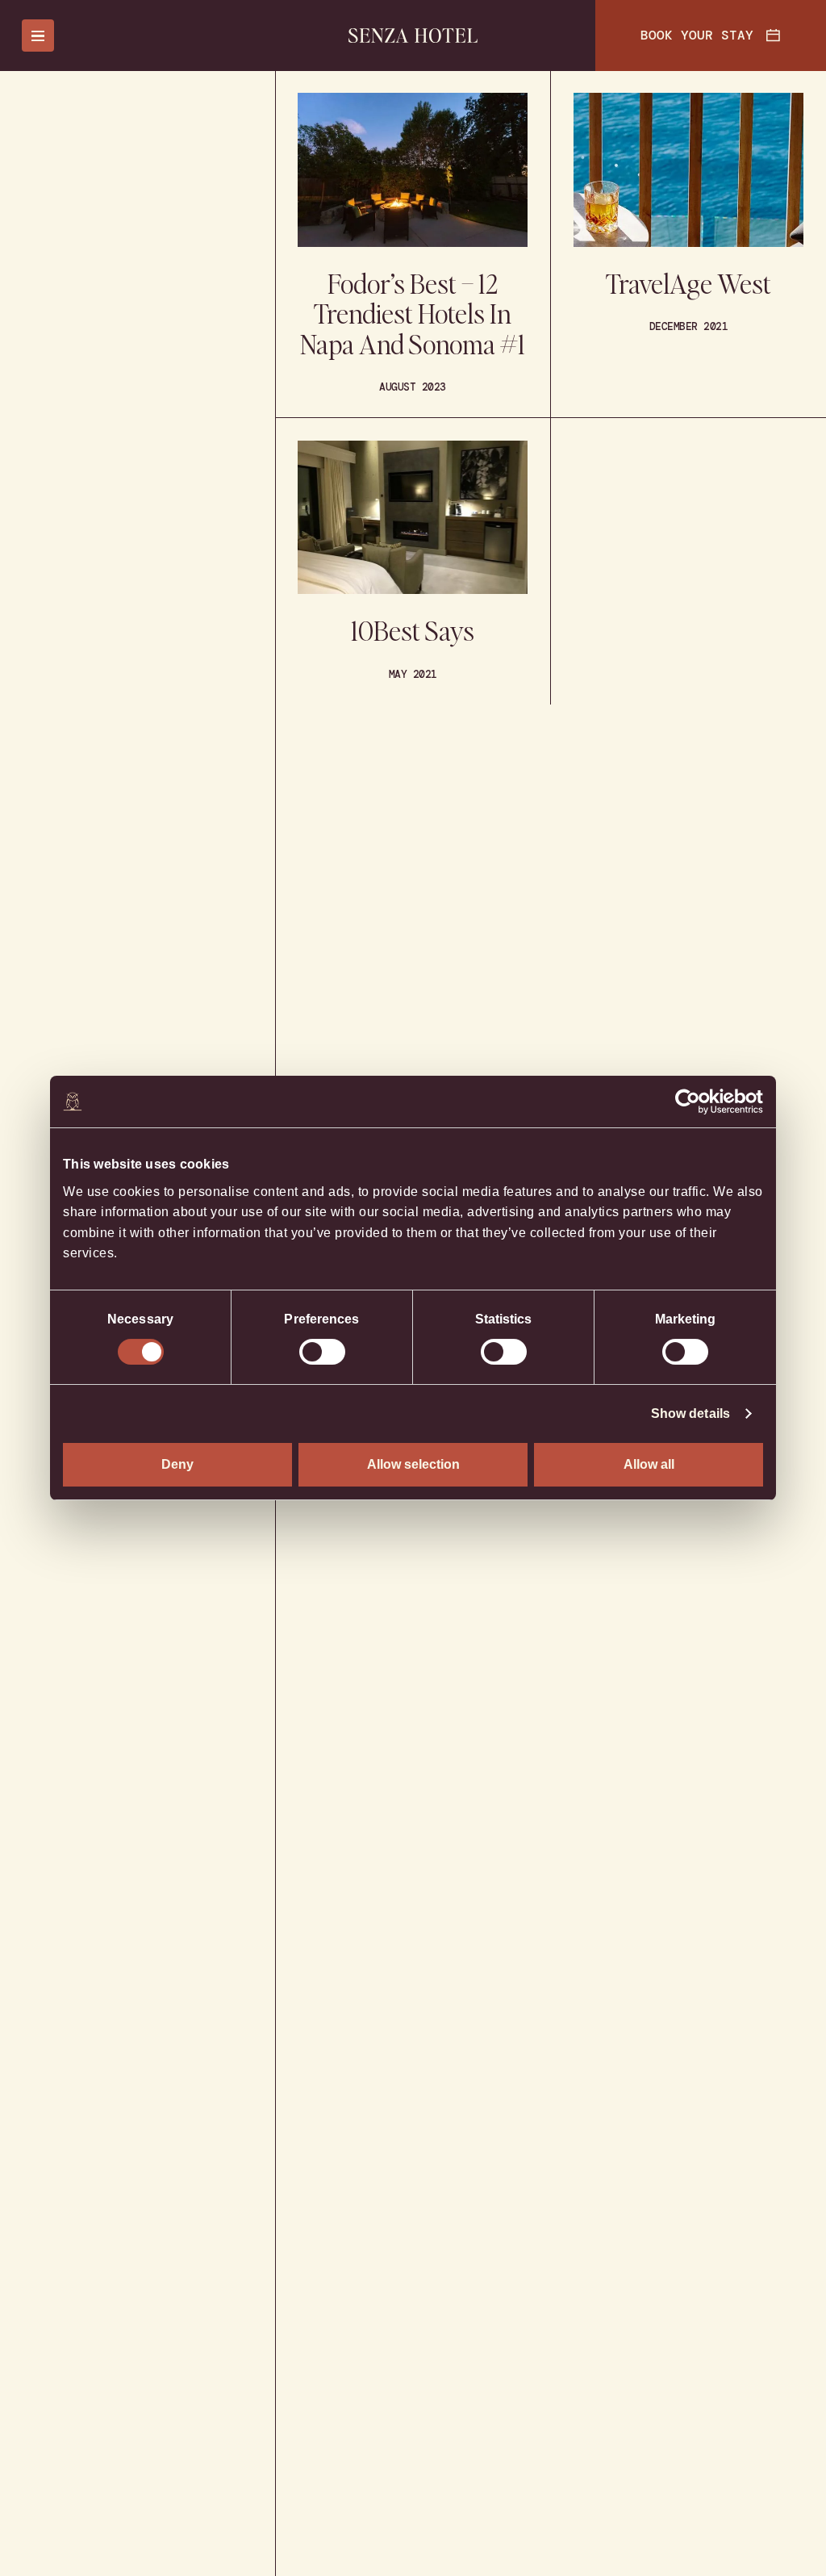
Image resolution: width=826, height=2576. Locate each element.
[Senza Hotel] (413, 36)
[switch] (322, 1352)
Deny (177, 1464)
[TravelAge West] (688, 244)
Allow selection (413, 1464)
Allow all (649, 1464)
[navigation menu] (38, 36)
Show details (690, 1413)
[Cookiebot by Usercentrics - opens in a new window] (693, 1102)
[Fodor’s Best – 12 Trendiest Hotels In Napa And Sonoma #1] (413, 244)
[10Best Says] (413, 561)
